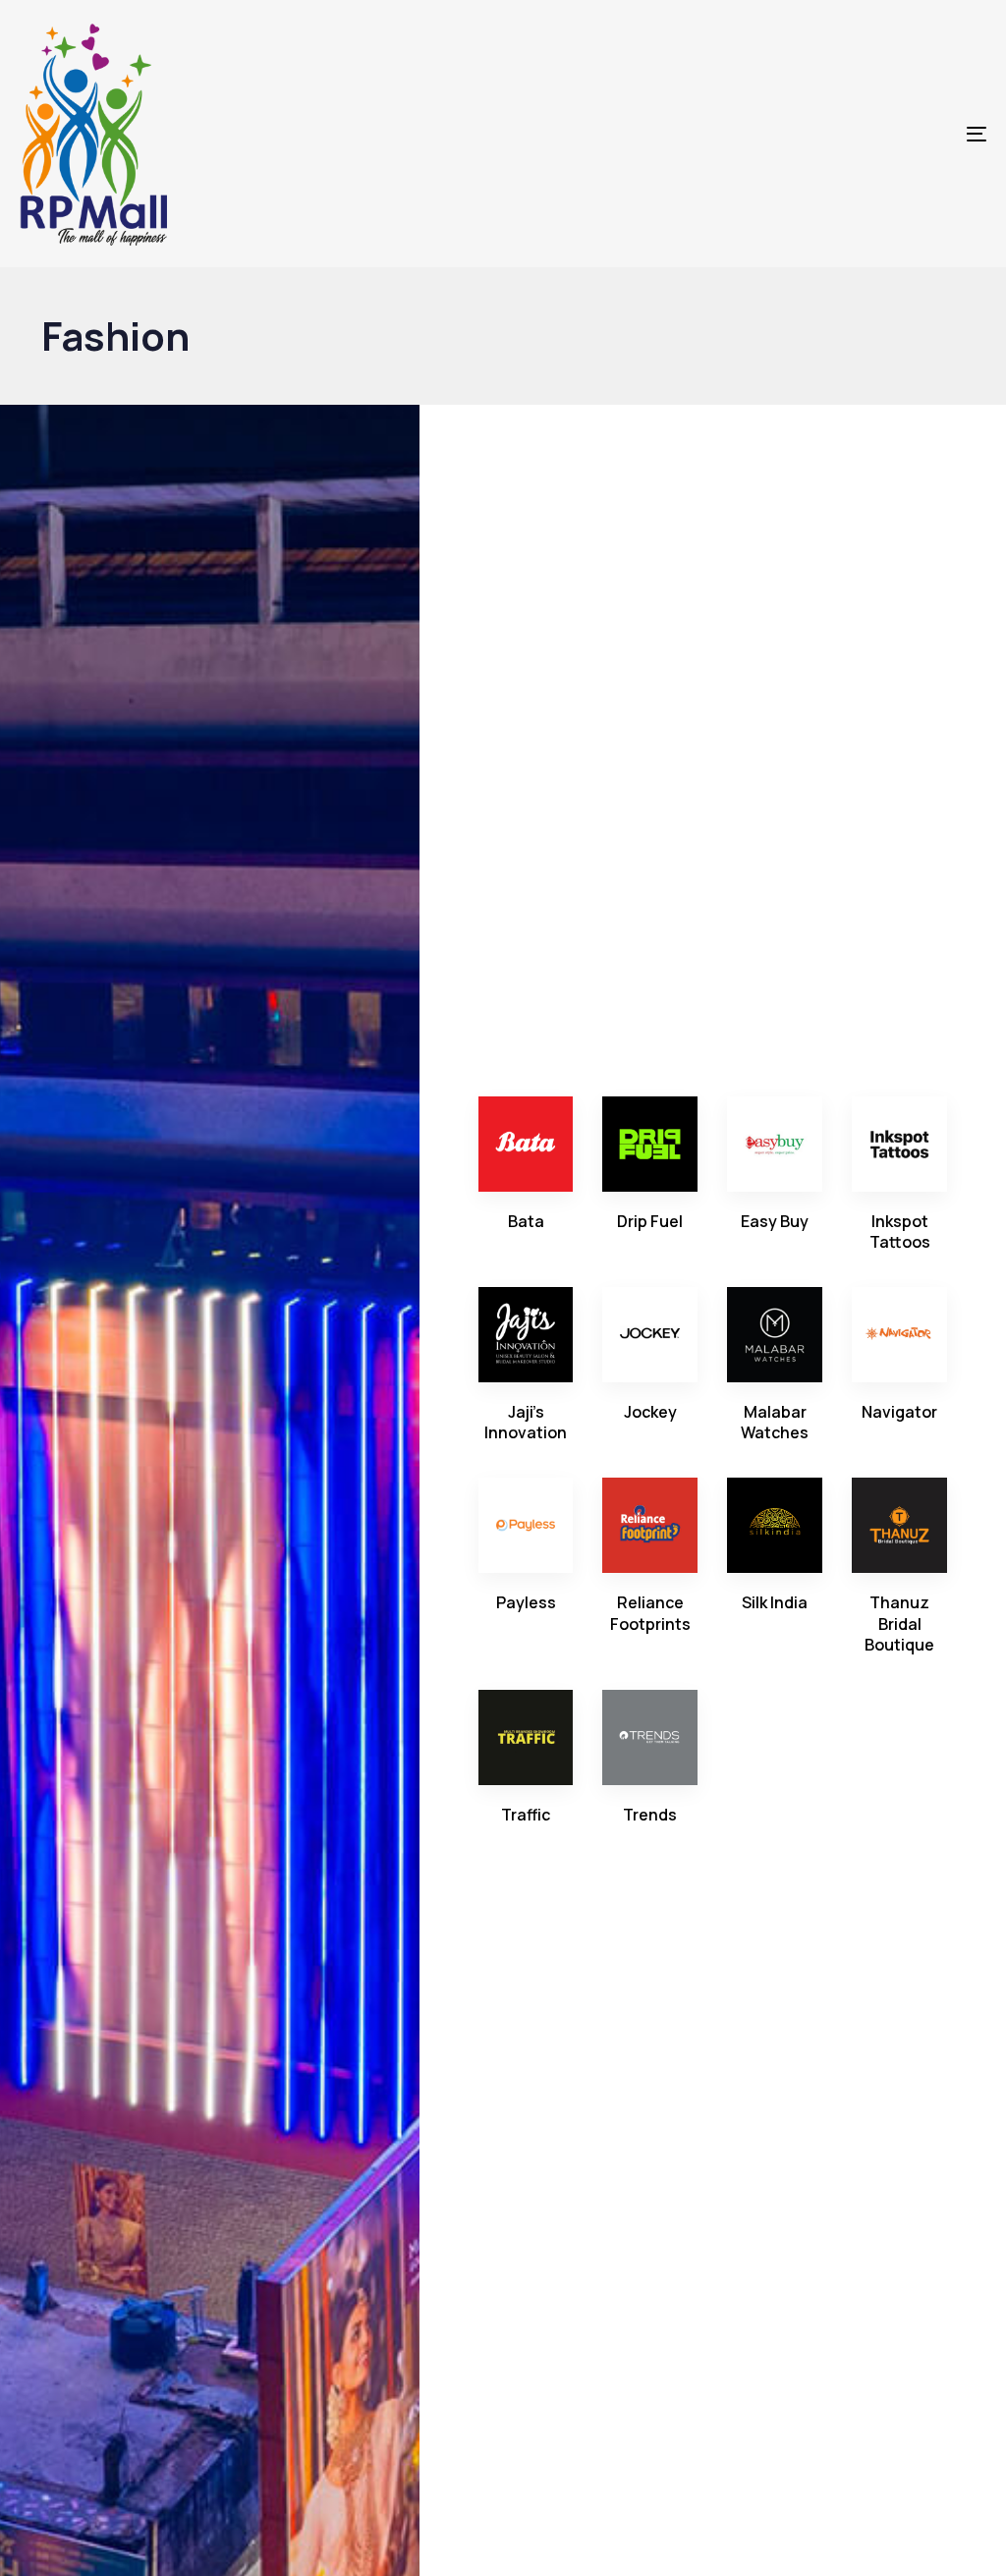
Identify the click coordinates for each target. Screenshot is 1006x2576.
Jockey (650, 1412)
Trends (650, 1815)
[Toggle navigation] (825, 134)
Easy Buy (775, 1221)
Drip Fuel (650, 1221)
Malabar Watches (775, 1422)
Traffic (526, 1815)
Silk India (775, 1602)
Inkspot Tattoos (900, 1232)
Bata (526, 1221)
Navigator (899, 1412)
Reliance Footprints (650, 1613)
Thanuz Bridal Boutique (899, 1624)
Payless (526, 1602)
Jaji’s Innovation (526, 1422)
